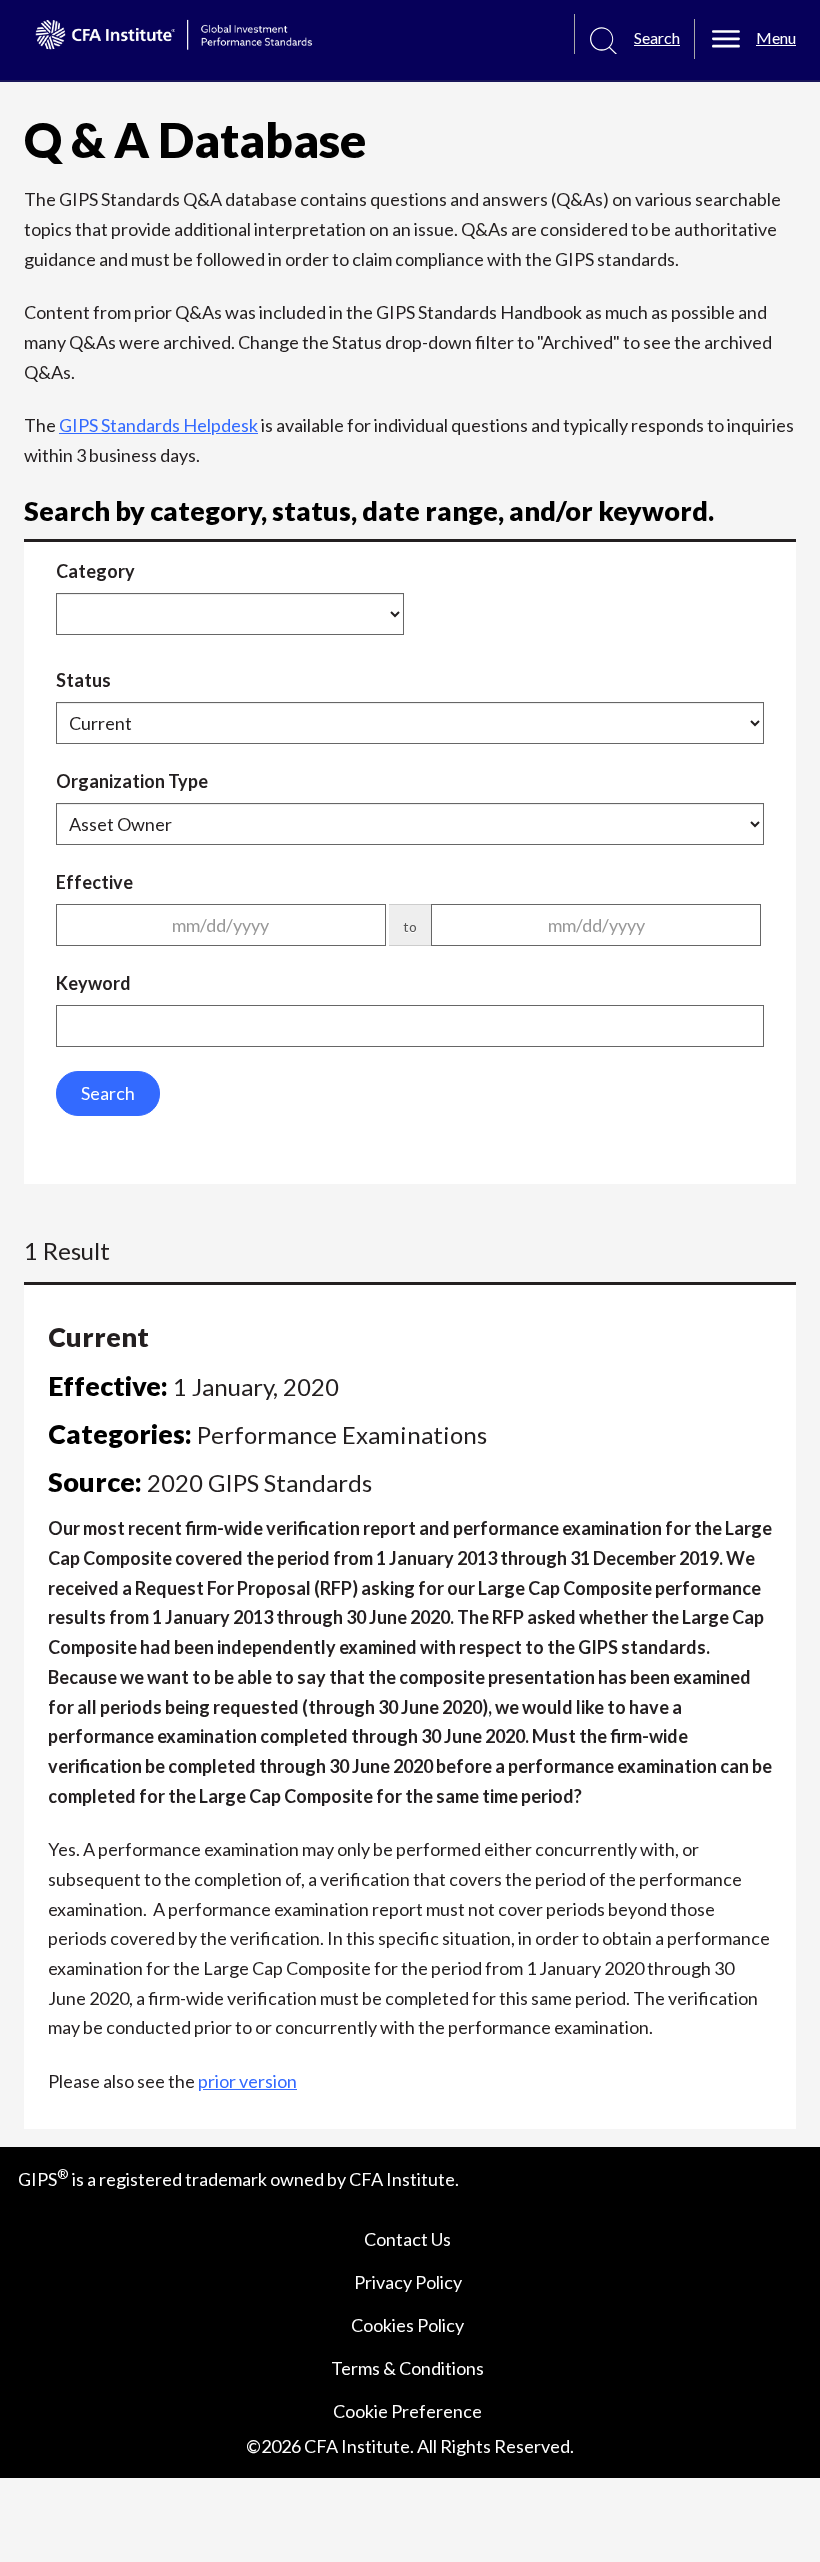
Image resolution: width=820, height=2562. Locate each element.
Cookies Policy (407, 2325)
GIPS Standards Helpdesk (158, 425)
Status (83, 680)
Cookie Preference (407, 2411)
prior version (247, 2081)
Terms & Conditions (407, 2368)
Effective (94, 882)
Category (95, 571)
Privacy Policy (408, 2282)
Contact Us (407, 2239)
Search (108, 1093)
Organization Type (132, 781)
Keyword (93, 983)
